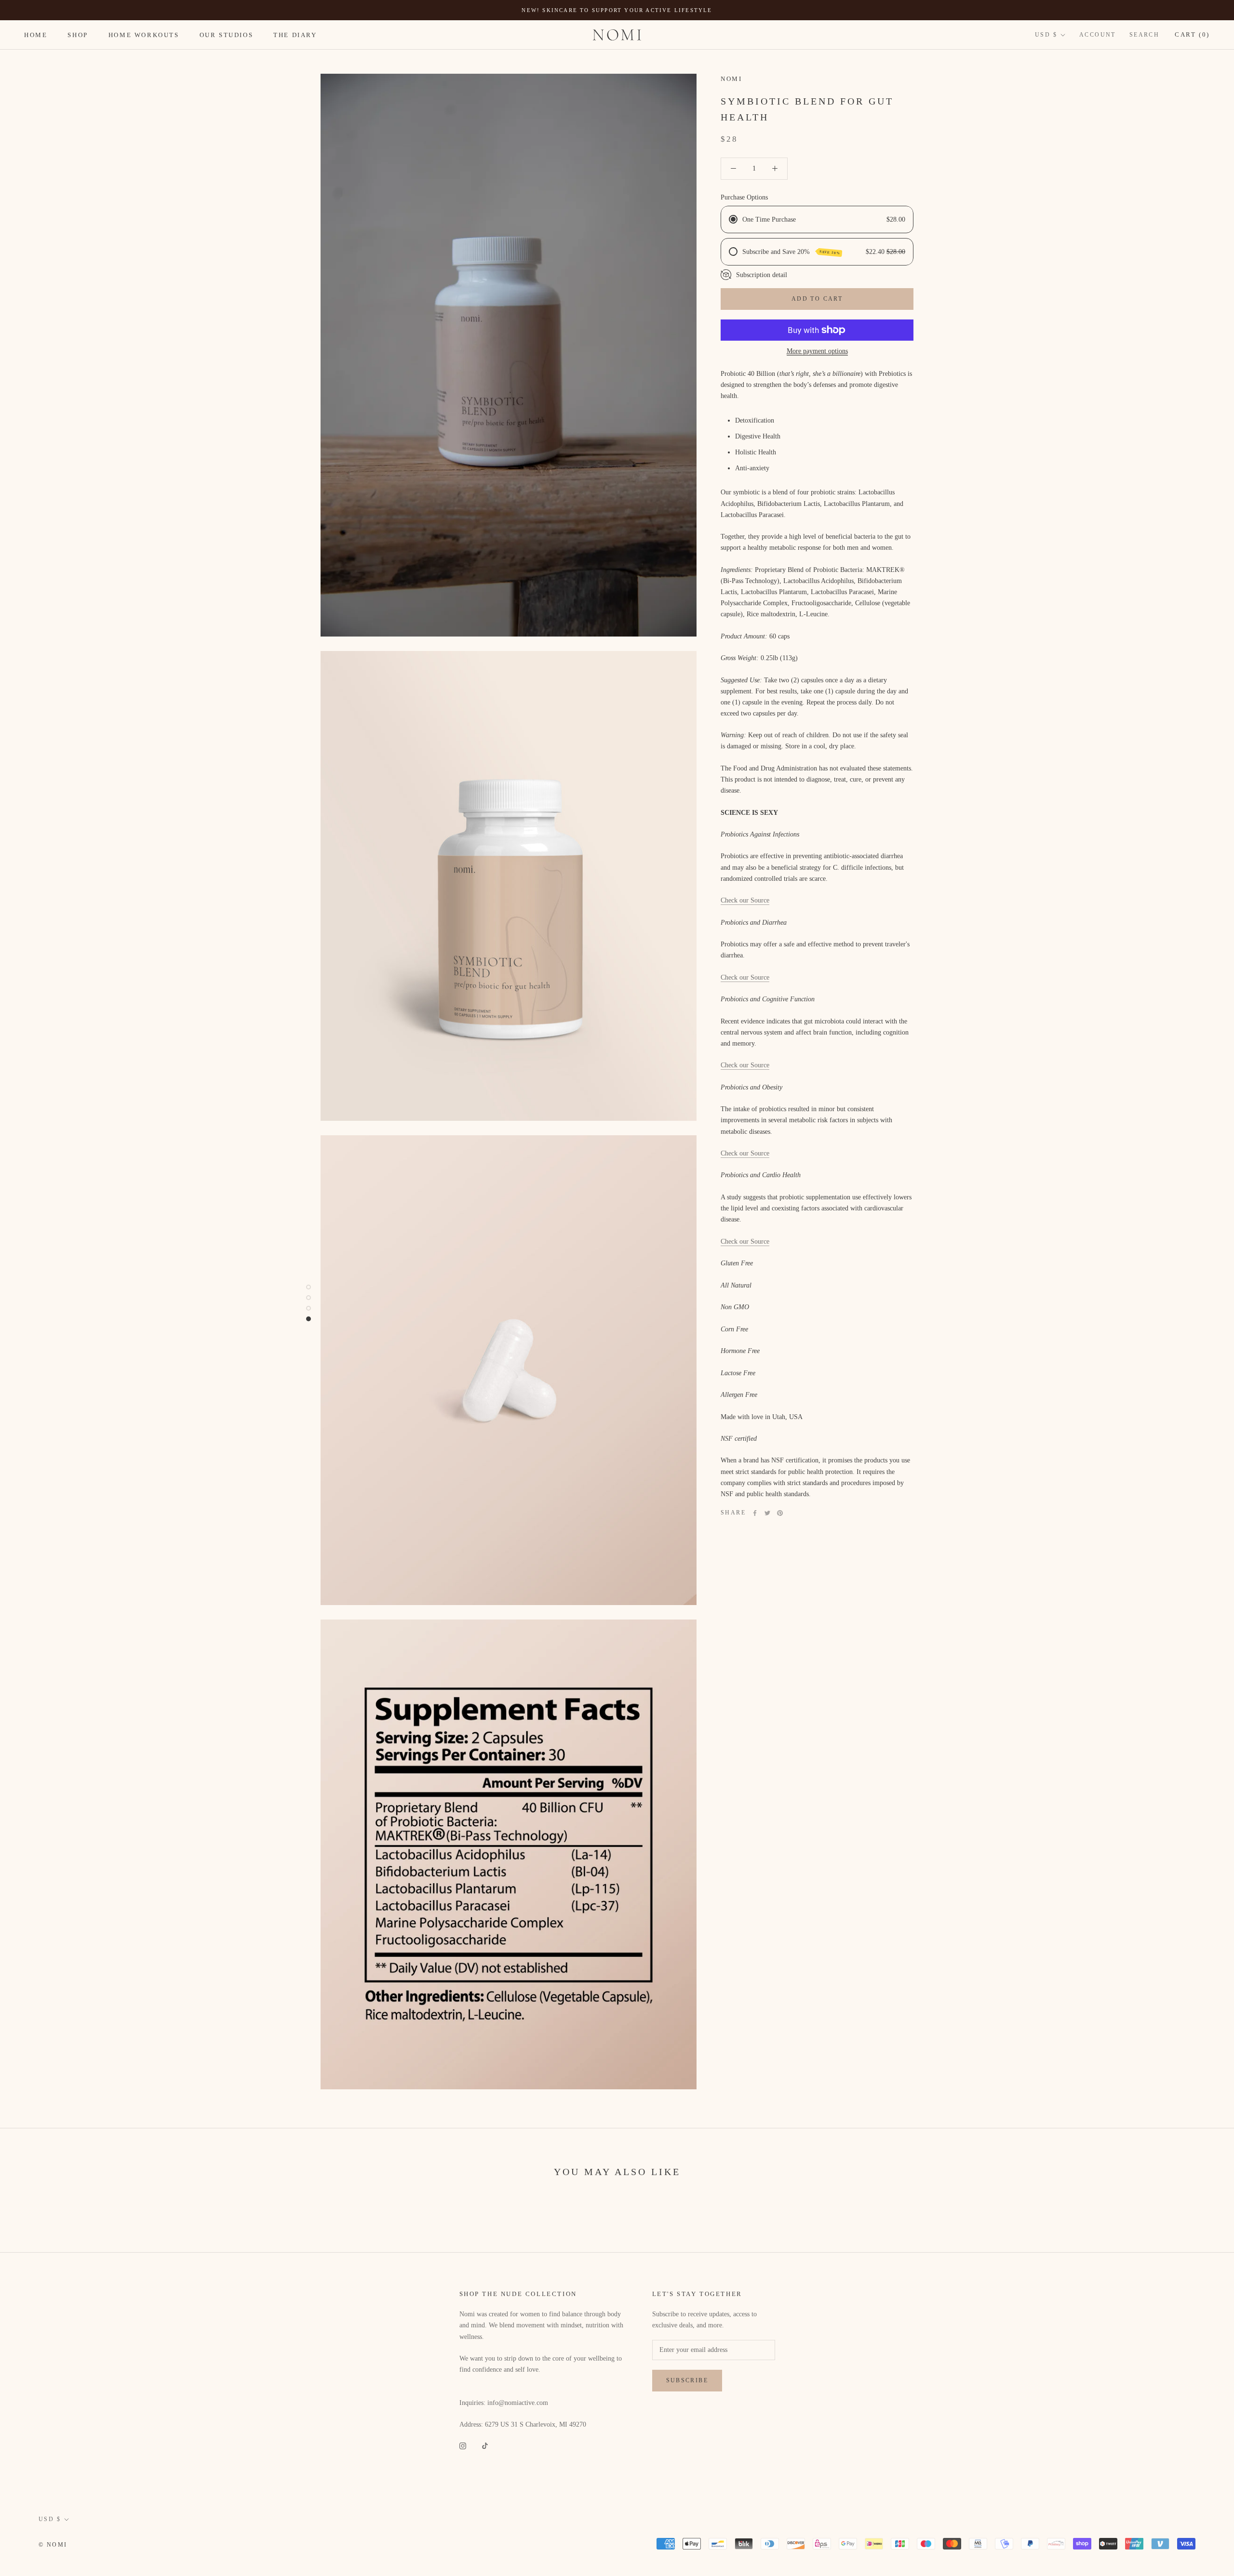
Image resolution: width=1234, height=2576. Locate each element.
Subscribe (687, 2380)
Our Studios (227, 35)
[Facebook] (755, 1513)
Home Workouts (144, 35)
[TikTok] (485, 2445)
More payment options (817, 351)
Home (36, 35)
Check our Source (745, 900)
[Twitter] (767, 1513)
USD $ (1046, 35)
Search (1144, 35)
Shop (78, 35)
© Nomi (53, 2545)
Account (1098, 35)
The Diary (295, 35)
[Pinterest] (780, 1513)
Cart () (1192, 34)
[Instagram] (463, 2445)
